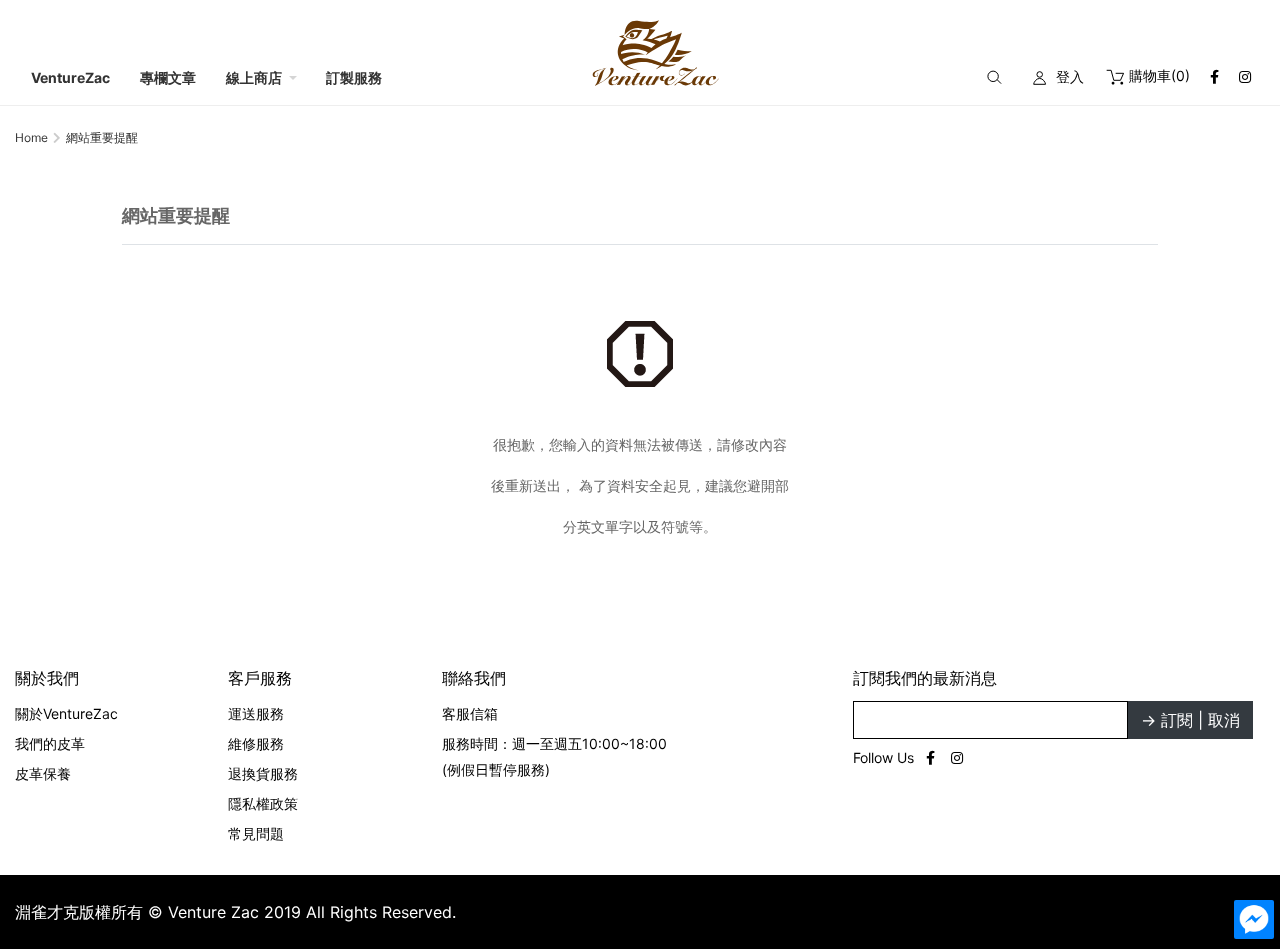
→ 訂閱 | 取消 (1190, 720)
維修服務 (256, 743)
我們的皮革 (50, 743)
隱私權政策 (263, 803)
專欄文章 (168, 77)
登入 (1070, 76)
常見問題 (256, 833)
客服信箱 (470, 713)
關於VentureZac (66, 713)
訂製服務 (354, 77)
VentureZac (70, 77)
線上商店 (254, 77)
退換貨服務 (263, 773)
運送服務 (256, 713)
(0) (1159, 75)
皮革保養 (43, 773)
